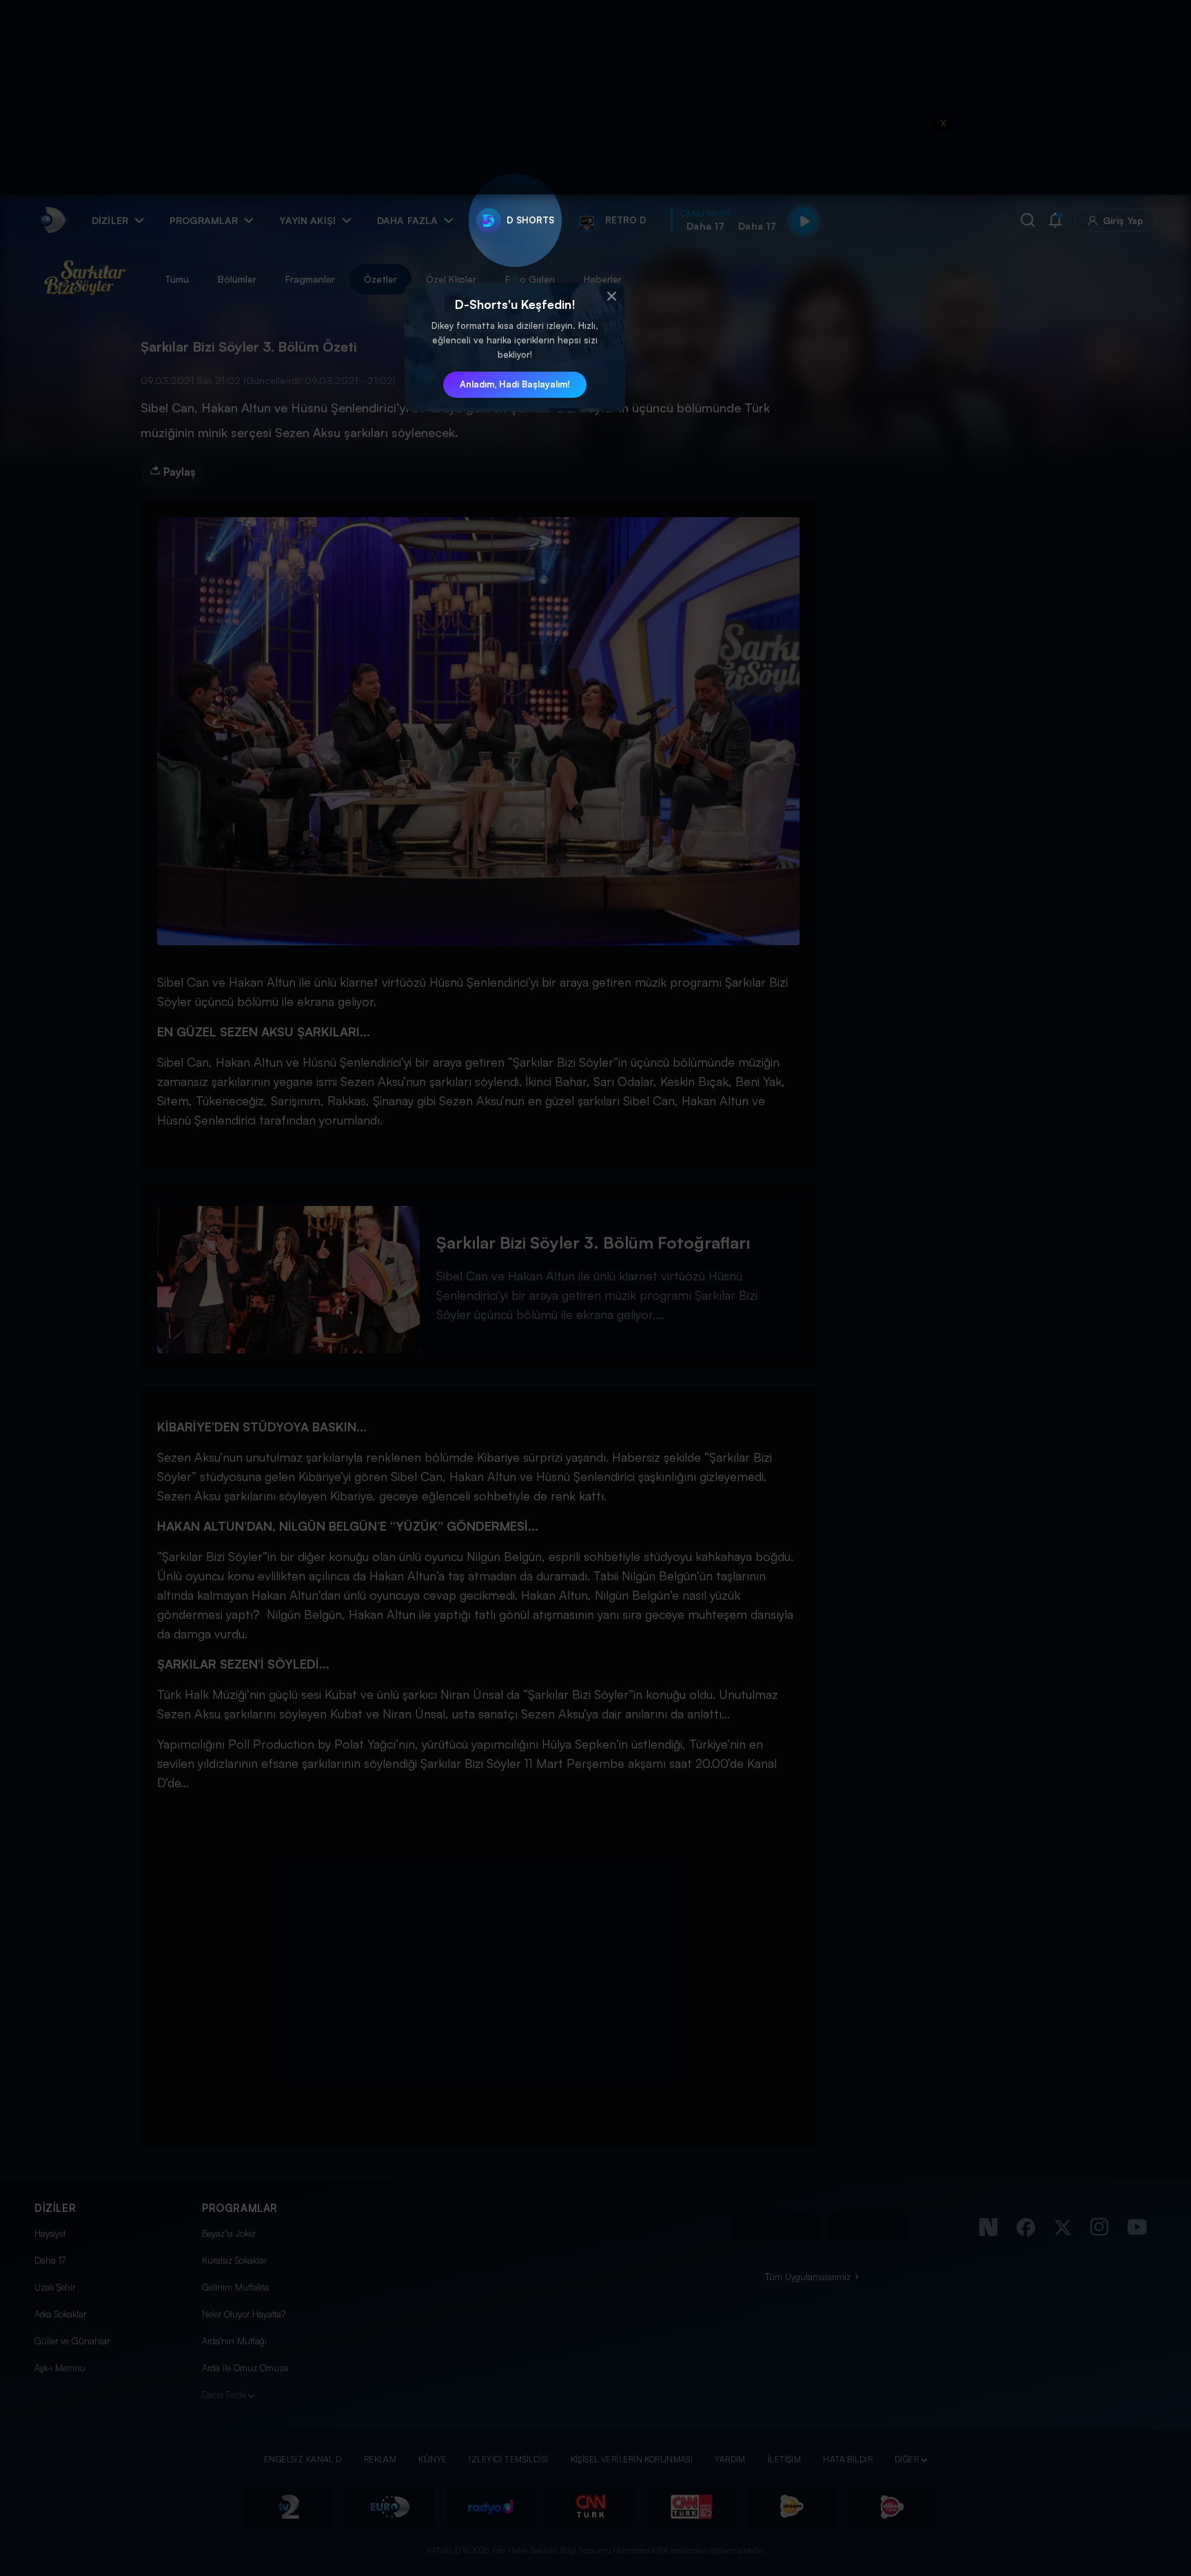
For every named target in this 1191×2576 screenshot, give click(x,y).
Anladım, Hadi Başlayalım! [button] (515, 384)
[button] (611, 296)
